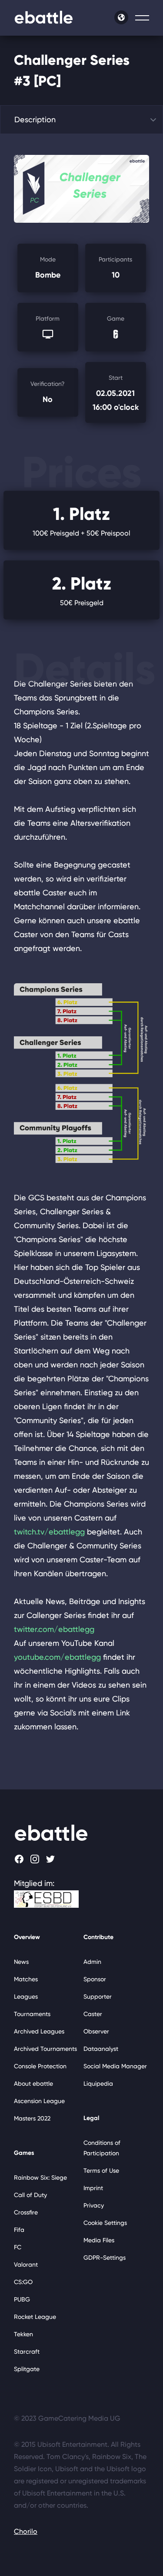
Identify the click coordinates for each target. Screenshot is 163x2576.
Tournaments (32, 2014)
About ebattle (33, 2084)
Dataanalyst (101, 2049)
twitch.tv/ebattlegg (49, 1532)
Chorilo (26, 2531)
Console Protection (40, 2066)
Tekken (23, 2334)
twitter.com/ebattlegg (54, 1629)
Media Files (99, 2240)
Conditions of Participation (102, 2148)
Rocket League (35, 2317)
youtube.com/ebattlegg (57, 1657)
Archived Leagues (39, 2031)
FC (18, 2247)
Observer (96, 2031)
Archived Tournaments (45, 2049)
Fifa (19, 2230)
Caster (93, 2014)
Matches (26, 1979)
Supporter (98, 1996)
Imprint (93, 2188)
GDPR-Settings (105, 2258)
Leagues (26, 1996)
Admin (92, 1962)
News (21, 1962)
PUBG (22, 2299)
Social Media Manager (115, 2066)
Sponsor (95, 1979)
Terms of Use (101, 2171)
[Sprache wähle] (121, 17)
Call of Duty (30, 2195)
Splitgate (27, 2369)
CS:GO (23, 2282)
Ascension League (39, 2101)
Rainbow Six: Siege (40, 2177)
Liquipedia (98, 2084)
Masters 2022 (32, 2118)
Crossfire (26, 2212)
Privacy (94, 2205)
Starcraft (27, 2352)
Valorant (26, 2264)
